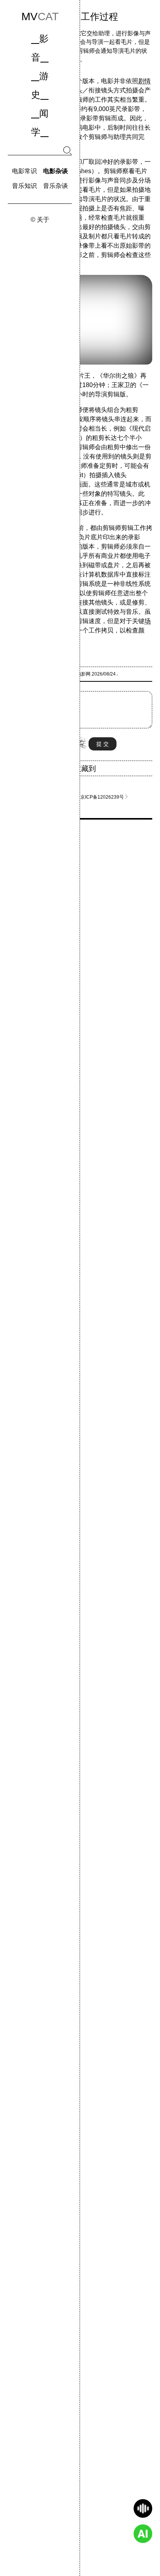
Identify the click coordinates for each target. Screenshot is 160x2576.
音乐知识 (24, 186)
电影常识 (24, 171)
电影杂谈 (56, 171)
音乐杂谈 (56, 186)
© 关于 (40, 219)
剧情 (144, 81)
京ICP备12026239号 (104, 797)
